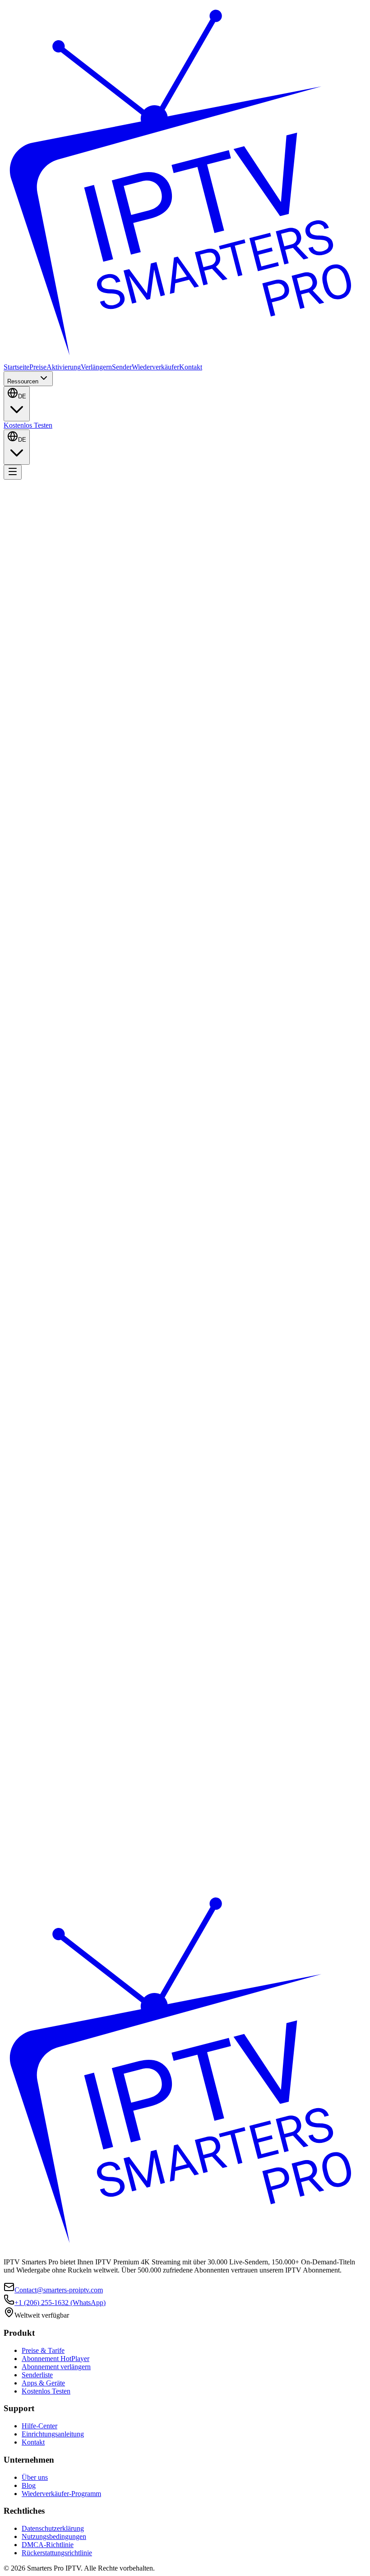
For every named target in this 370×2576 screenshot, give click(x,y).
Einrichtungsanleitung (53, 2434)
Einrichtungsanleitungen (139, 596)
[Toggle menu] (13, 472)
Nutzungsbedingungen (54, 2536)
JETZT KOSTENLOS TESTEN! (60, 596)
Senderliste (37, 2375)
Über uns (35, 2477)
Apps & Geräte (43, 2383)
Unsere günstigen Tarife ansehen (50, 1643)
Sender (122, 367)
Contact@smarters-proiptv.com (59, 2290)
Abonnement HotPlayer (55, 2359)
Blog (29, 2485)
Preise (38, 367)
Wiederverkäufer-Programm (61, 2494)
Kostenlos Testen (28, 425)
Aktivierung (64, 367)
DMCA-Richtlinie (48, 2545)
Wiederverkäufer (155, 367)
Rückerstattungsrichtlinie (57, 2553)
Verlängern (96, 367)
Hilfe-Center (39, 2426)
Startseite (16, 367)
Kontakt (191, 367)
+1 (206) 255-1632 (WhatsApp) (60, 2303)
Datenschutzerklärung (53, 2528)
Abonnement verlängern (56, 2367)
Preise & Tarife (43, 2350)
